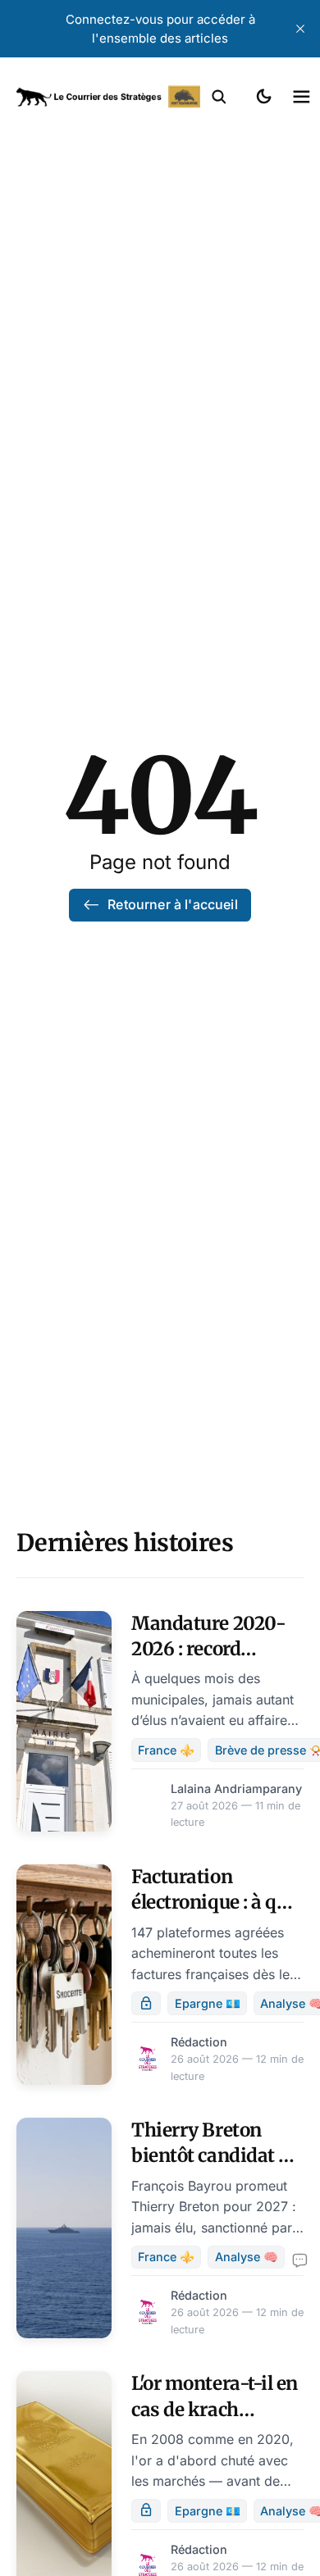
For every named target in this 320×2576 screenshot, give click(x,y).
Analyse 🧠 (247, 2257)
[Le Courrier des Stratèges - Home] (108, 97)
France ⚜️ (166, 1750)
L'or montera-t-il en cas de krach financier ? (215, 2409)
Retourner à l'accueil (172, 904)
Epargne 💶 (208, 2003)
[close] (300, 29)
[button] (219, 97)
